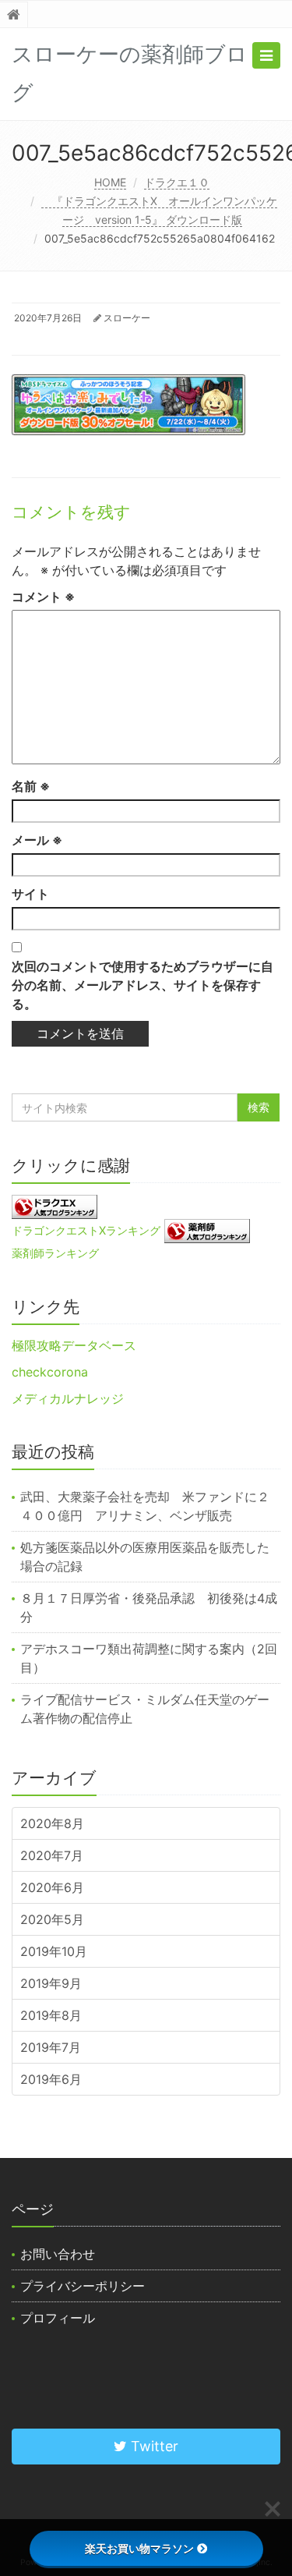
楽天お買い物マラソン (139, 2548)
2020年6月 (52, 1887)
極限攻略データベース (74, 1345)
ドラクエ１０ (177, 182)
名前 (31, 786)
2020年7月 (52, 1855)
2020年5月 (52, 1919)
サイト (30, 894)
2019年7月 (51, 2047)
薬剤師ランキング (55, 1253)
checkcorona (50, 1372)
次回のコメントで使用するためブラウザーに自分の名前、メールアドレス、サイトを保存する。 (142, 985)
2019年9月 (51, 1983)
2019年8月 (51, 2015)
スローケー (127, 318)
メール (37, 840)
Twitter (153, 2446)
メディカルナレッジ (68, 1398)
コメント (43, 597)
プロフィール (58, 2318)
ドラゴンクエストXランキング (86, 1230)
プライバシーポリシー (83, 2286)
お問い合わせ (58, 2254)
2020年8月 (52, 1823)
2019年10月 (54, 1951)
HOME (110, 182)
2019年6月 (51, 2079)
